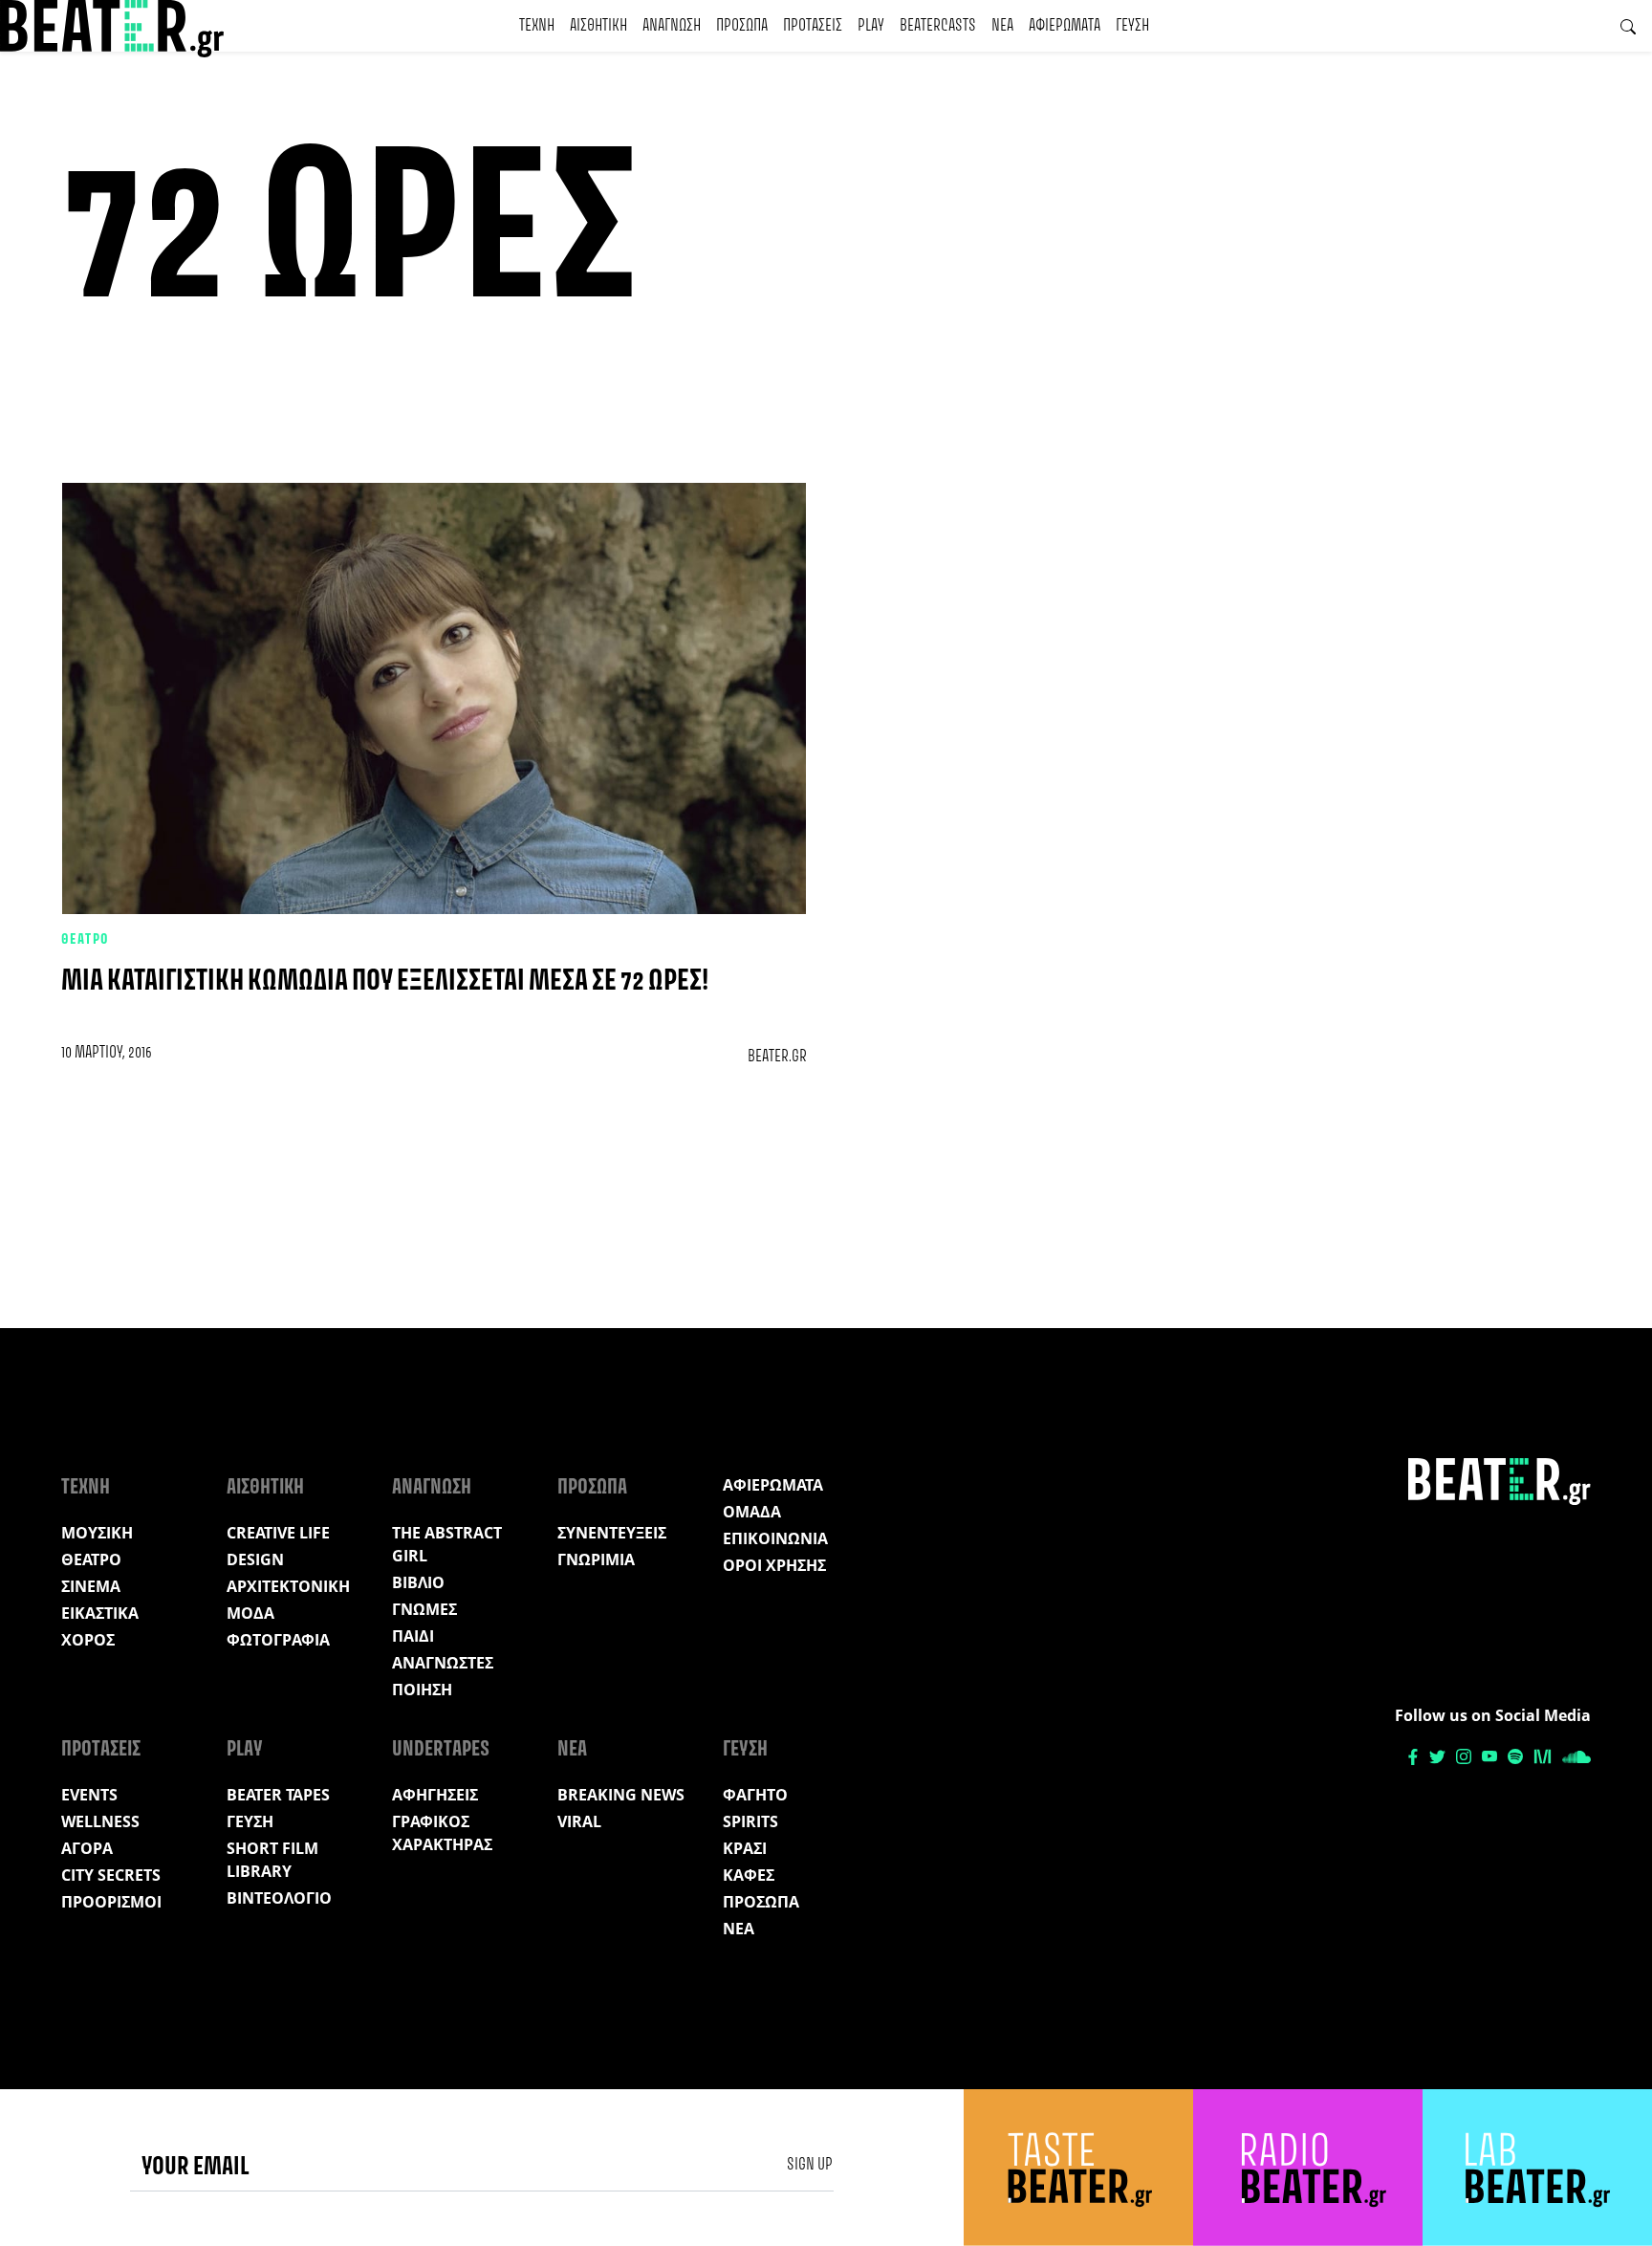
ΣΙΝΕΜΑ (91, 1586)
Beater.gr (777, 1057)
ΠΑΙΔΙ (413, 1636)
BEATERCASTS (938, 26)
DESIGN (255, 1559)
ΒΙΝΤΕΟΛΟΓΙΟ (279, 1898)
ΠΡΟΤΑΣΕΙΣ (813, 26)
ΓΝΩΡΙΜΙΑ (596, 1559)
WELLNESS (100, 1821)
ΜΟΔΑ (250, 1613)
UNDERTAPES (441, 1750)
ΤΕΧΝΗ (537, 26)
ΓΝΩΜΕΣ (424, 1609)
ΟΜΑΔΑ (752, 1512)
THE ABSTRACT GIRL (447, 1544)
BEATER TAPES (278, 1795)
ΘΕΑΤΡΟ (86, 940)
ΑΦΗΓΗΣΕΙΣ (435, 1795)
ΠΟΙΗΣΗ (422, 1690)
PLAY (871, 26)
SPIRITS (750, 1821)
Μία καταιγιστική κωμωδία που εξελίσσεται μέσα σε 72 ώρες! (385, 981)
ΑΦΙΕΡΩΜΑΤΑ (1065, 26)
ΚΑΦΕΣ (749, 1875)
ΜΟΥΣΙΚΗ (97, 1533)
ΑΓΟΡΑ (87, 1848)
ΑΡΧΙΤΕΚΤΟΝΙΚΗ (288, 1586)
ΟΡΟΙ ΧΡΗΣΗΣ (774, 1565)
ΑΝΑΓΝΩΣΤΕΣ (443, 1663)
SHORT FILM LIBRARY (272, 1860)
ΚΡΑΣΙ (745, 1848)
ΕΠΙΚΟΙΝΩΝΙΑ (775, 1538)
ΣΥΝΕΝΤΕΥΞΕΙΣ (612, 1533)
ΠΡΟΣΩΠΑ (742, 26)
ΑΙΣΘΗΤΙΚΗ (598, 26)
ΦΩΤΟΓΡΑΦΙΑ (278, 1640)
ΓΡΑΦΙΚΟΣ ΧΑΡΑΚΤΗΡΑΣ (442, 1833)
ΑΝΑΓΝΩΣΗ (672, 26)
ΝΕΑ (1002, 26)
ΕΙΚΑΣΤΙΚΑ (100, 1613)
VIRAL (579, 1821)
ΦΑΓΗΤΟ (755, 1795)
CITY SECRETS (111, 1875)
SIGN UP (810, 2165)
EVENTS (89, 1795)
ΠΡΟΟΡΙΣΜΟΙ (111, 1902)
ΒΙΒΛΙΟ (418, 1582)
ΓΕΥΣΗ (1132, 26)
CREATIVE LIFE (278, 1533)
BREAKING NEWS (621, 1795)
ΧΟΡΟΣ (88, 1640)
